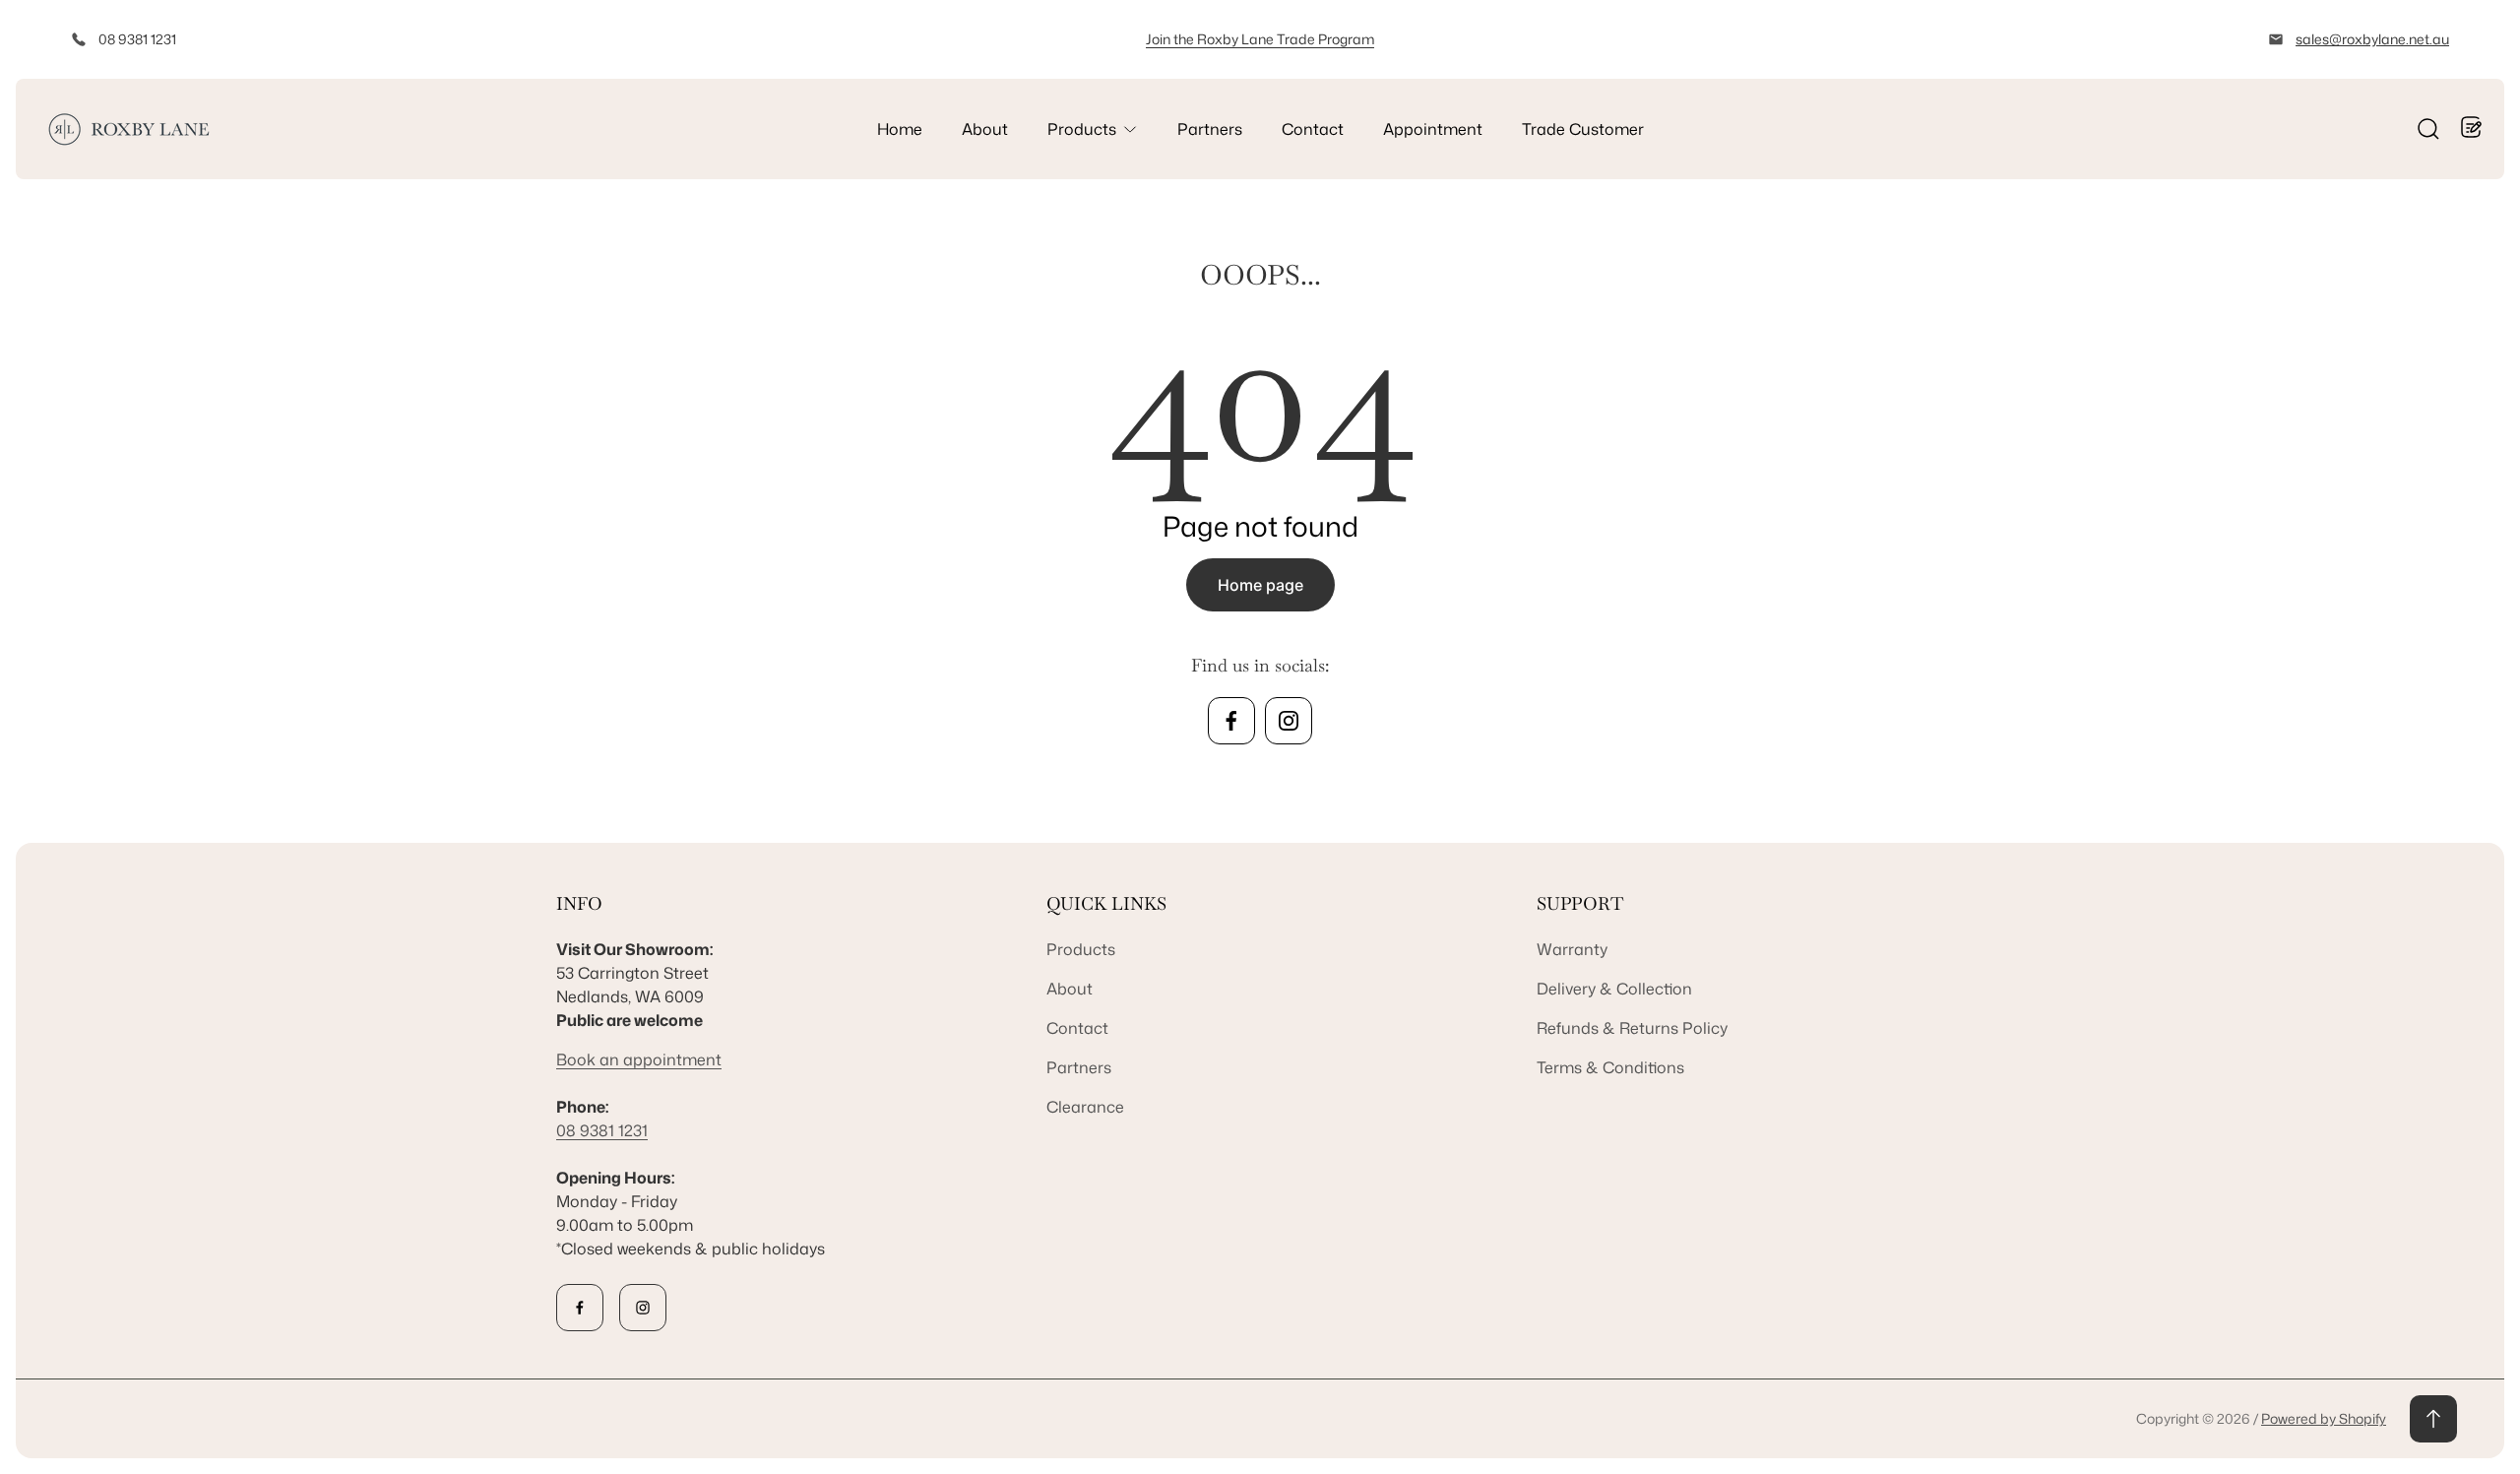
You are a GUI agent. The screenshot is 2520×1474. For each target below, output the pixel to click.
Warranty (1572, 949)
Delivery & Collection (1614, 989)
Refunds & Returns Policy (1632, 1028)
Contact (1077, 1028)
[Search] (2428, 129)
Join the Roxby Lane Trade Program (1260, 39)
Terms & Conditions (1610, 1067)
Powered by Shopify (2324, 1418)
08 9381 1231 (137, 39)
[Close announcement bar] (2477, 39)
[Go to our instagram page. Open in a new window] (1289, 721)
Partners (1079, 1067)
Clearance (1085, 1107)
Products (1081, 949)
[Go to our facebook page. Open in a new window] (1231, 721)
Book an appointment (639, 1059)
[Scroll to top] (2433, 1419)
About (1070, 989)
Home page (1260, 585)
